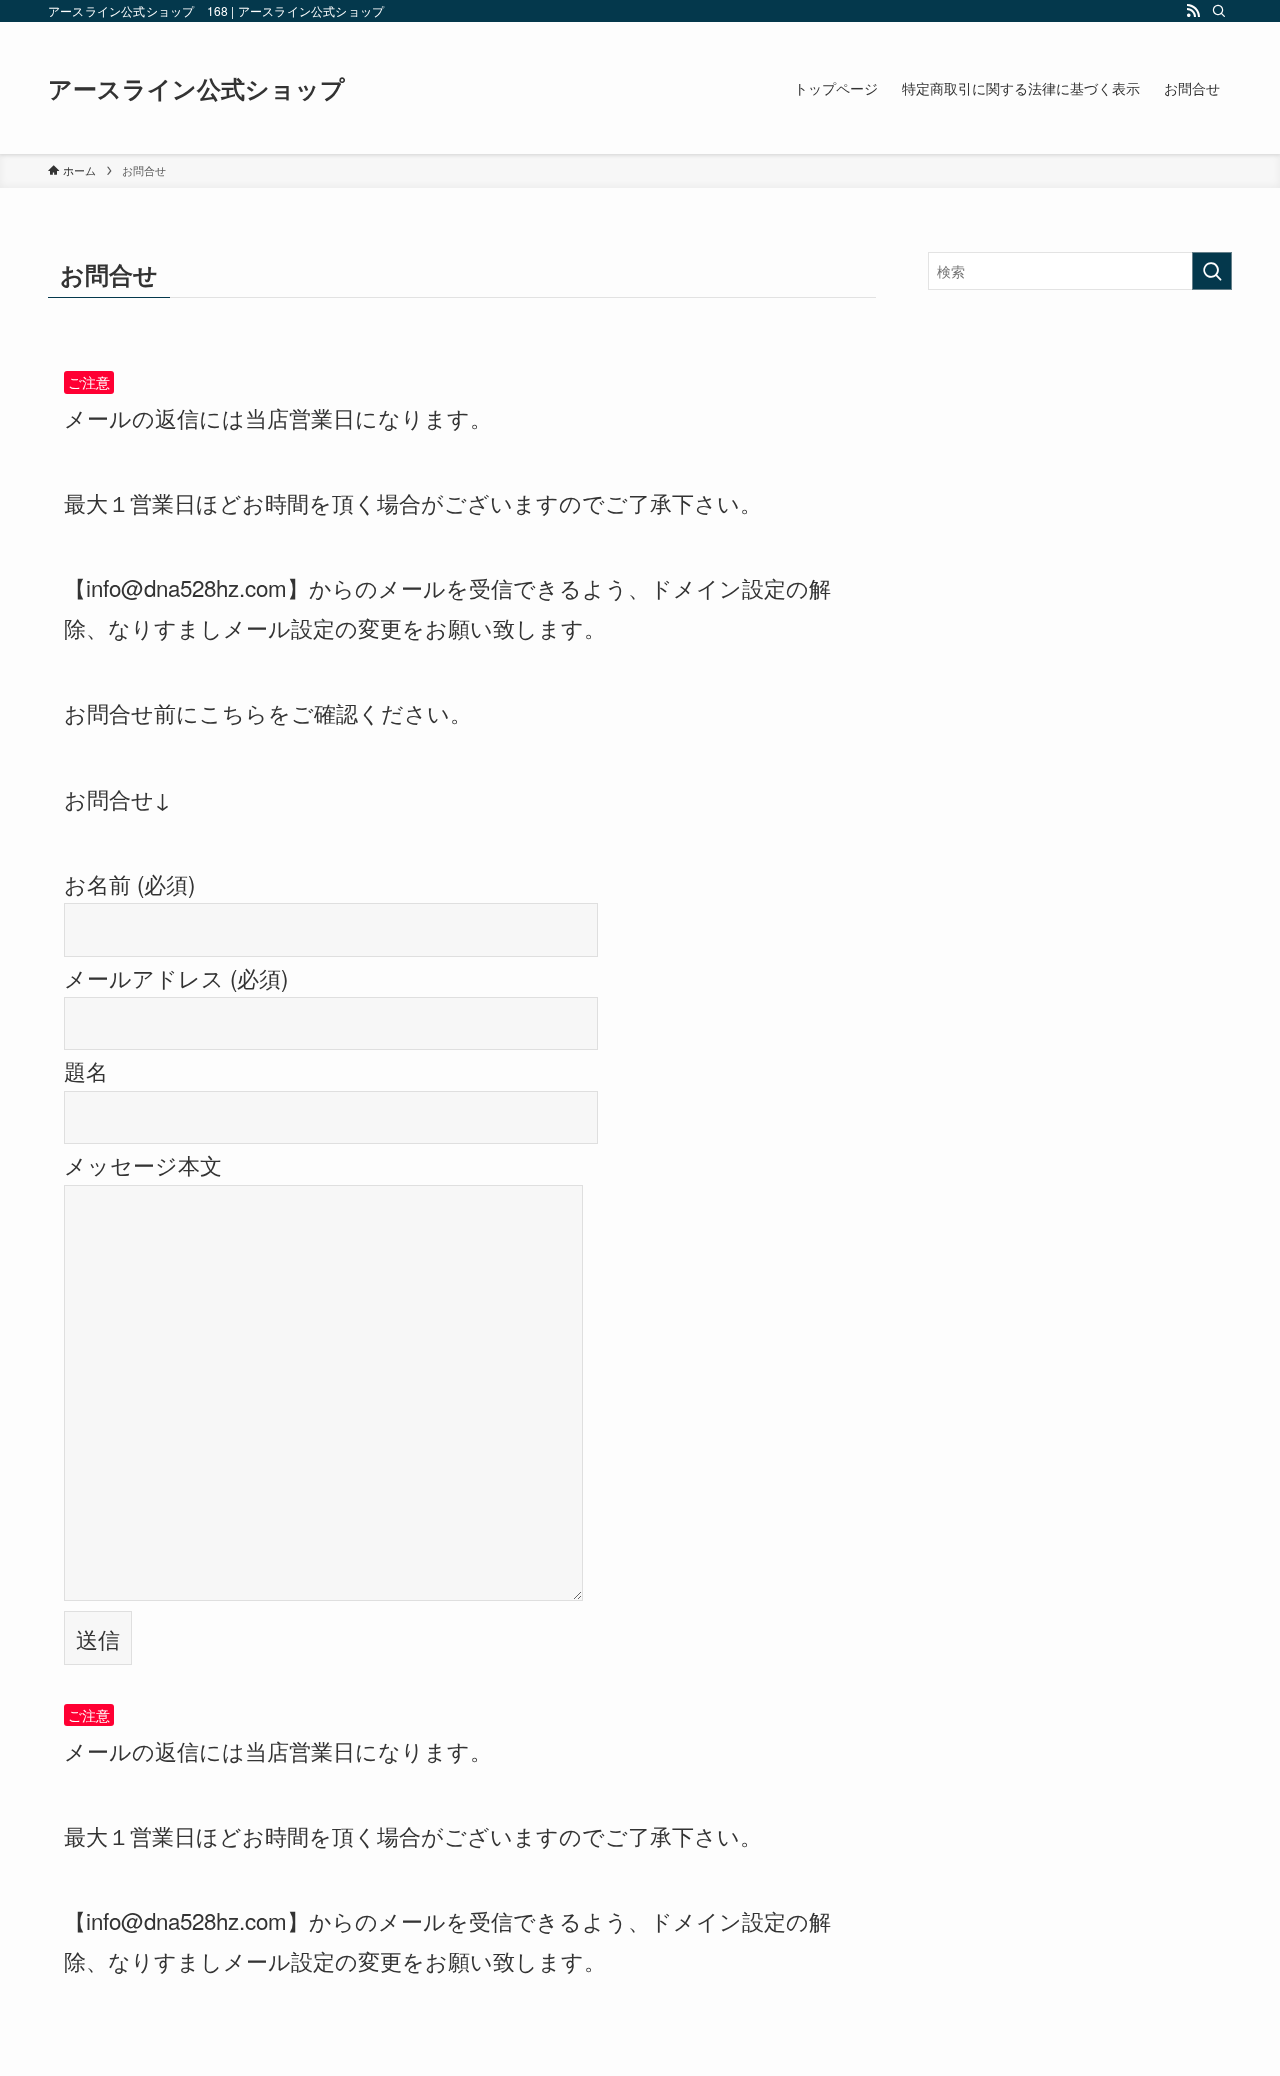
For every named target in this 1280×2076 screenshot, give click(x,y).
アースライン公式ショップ (196, 88)
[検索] (1219, 11)
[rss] (1193, 11)
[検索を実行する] (1212, 271)
